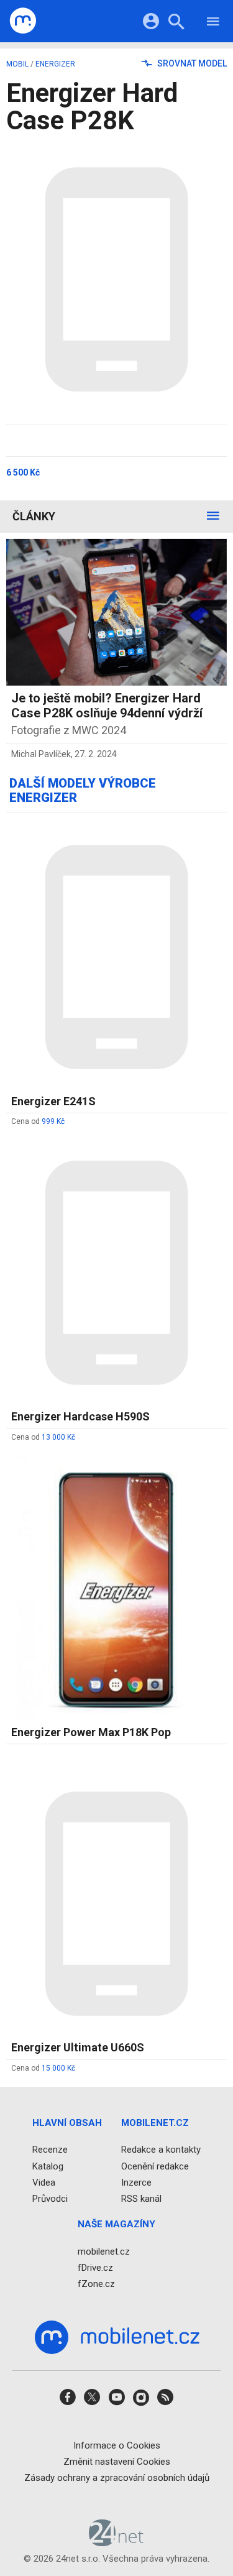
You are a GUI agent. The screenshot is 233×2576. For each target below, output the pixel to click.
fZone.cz (96, 2284)
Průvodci (50, 2199)
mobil (17, 64)
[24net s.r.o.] (116, 2542)
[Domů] (23, 21)
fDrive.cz (95, 2268)
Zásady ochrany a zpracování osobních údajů (117, 2478)
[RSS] (165, 2401)
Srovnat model (191, 63)
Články (34, 516)
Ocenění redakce (155, 2166)
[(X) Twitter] (92, 2401)
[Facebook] (68, 2401)
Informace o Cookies (117, 2445)
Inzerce (136, 2183)
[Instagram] (141, 2401)
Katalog (48, 2166)
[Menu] (213, 23)
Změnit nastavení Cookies (117, 2462)
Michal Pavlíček (41, 754)
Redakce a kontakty (161, 2150)
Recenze (50, 2150)
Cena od (38, 1121)
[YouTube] (117, 2401)
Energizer (55, 64)
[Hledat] (176, 23)
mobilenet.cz (104, 2251)
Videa (44, 2183)
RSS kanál (141, 2199)
